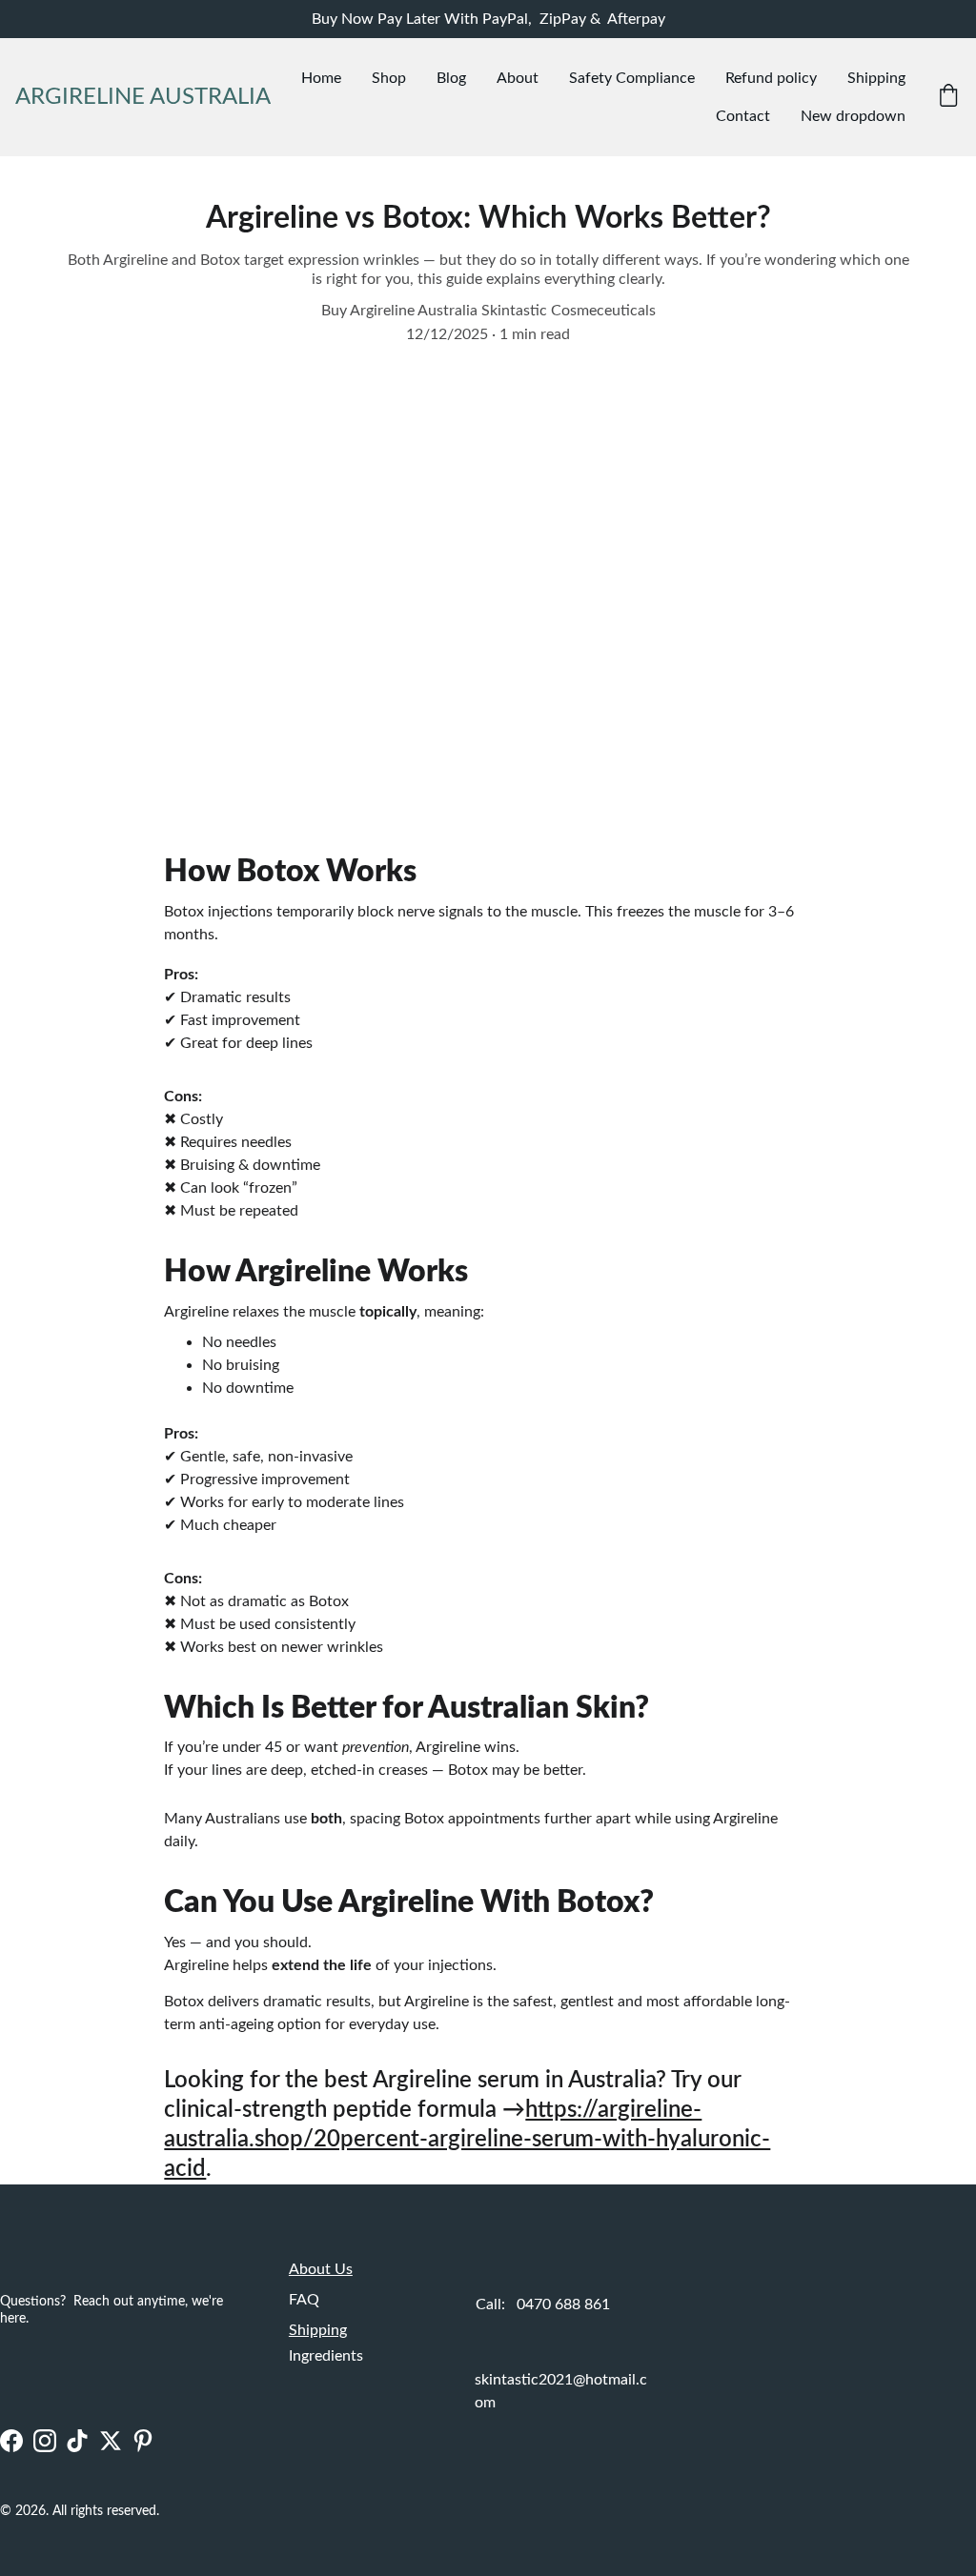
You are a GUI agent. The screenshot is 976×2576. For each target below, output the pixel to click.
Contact (743, 116)
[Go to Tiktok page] (77, 2441)
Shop (389, 78)
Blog (451, 78)
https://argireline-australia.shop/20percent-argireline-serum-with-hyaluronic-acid (467, 2140)
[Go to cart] (948, 98)
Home (321, 78)
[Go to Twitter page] (111, 2441)
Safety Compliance (632, 78)
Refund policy (771, 78)
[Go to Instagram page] (45, 2441)
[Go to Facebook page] (11, 2441)
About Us (321, 2269)
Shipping (876, 78)
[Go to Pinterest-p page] (143, 2441)
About (518, 78)
